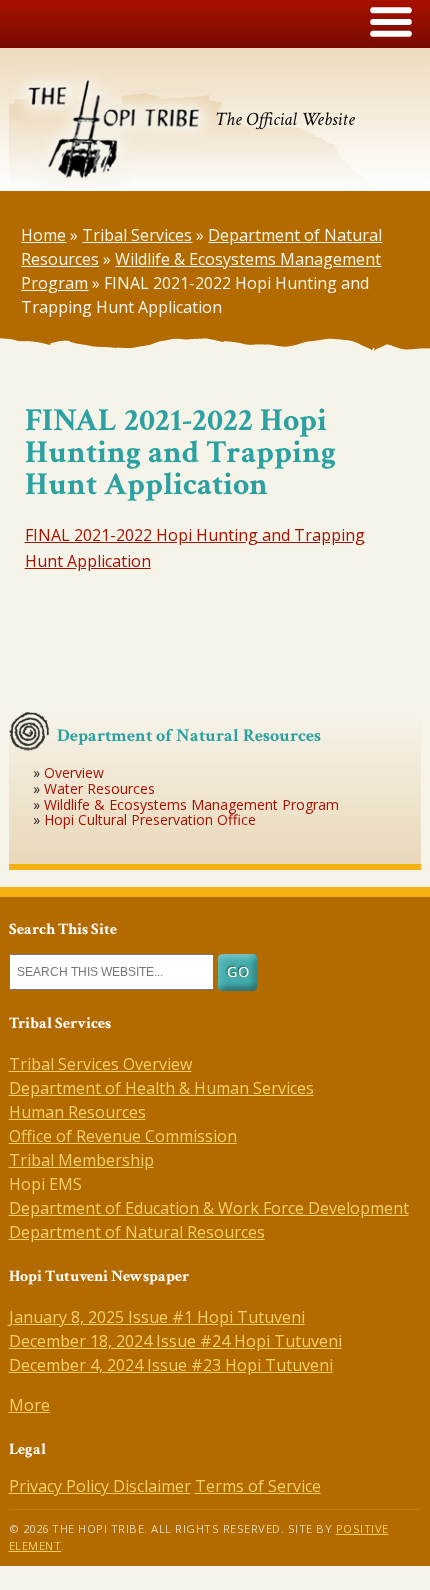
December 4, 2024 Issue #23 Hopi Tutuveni (171, 1365)
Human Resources (77, 1112)
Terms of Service (258, 1486)
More (29, 1405)
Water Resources (99, 788)
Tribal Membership (81, 1160)
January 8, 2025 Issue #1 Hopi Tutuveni (157, 1317)
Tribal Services (137, 235)
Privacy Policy (61, 1486)
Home (43, 235)
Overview (74, 772)
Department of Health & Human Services (161, 1088)
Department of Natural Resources (137, 1232)
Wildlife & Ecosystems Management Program (191, 804)
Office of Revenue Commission (123, 1136)
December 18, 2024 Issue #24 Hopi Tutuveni (175, 1341)
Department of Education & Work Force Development (209, 1208)
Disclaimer (152, 1486)
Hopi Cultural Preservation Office (150, 819)
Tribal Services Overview (100, 1064)
